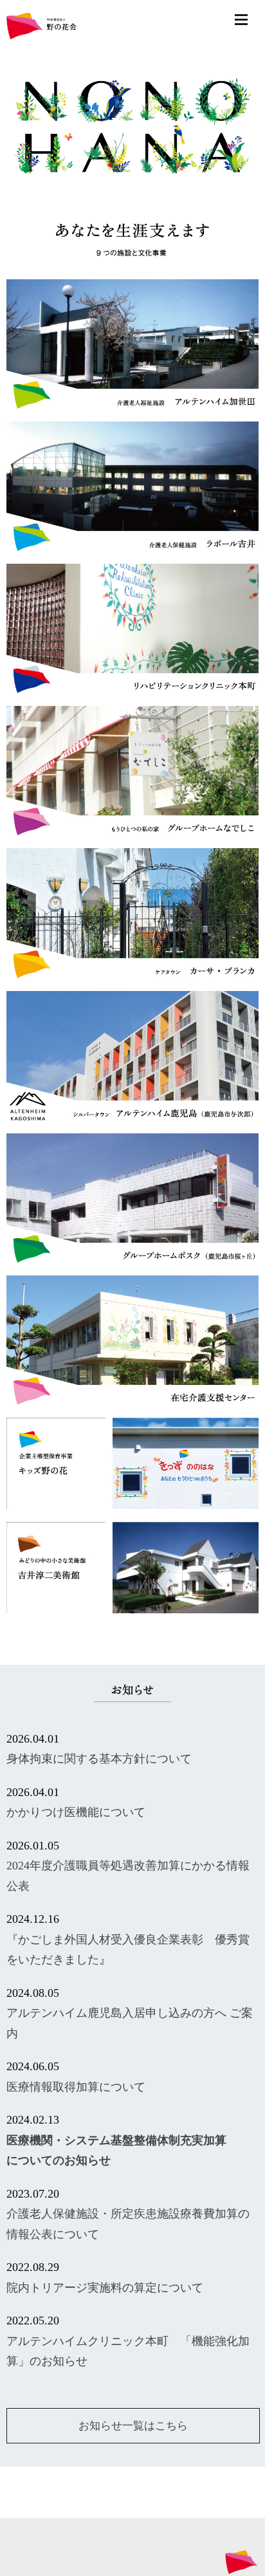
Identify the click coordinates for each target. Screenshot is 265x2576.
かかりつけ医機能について (76, 1812)
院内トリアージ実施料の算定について (105, 2288)
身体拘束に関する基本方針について (99, 1759)
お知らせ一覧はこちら (133, 2426)
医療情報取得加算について (76, 2087)
